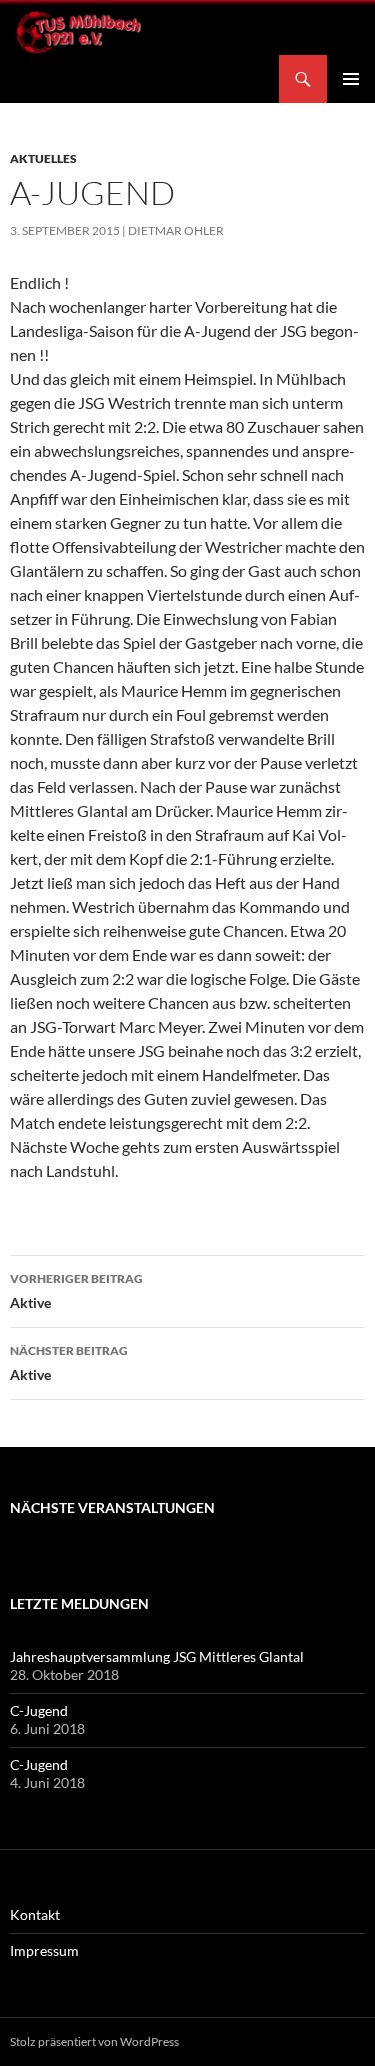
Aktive (76, 1291)
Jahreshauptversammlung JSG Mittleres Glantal (157, 1656)
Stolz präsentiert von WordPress (94, 2041)
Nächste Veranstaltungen (112, 1507)
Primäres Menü (351, 79)
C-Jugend (39, 1710)
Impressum (44, 1950)
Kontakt (35, 1914)
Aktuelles (43, 158)
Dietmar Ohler (176, 230)
